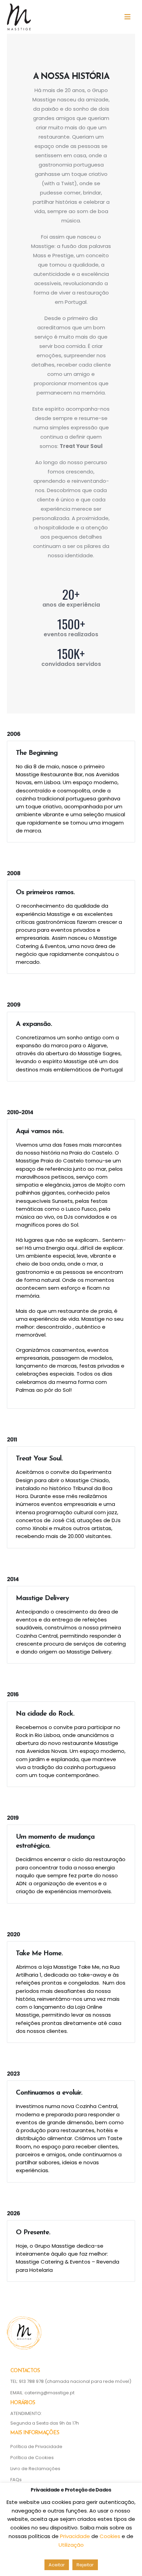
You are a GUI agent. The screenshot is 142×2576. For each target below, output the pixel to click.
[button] (130, 17)
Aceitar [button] (57, 2565)
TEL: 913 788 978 (28, 2381)
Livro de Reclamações (35, 2469)
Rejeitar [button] (85, 2565)
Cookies (111, 2536)
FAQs (16, 2480)
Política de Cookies (32, 2458)
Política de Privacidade (36, 2447)
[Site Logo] (19, 17)
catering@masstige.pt (49, 2393)
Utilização (71, 2545)
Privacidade (76, 2536)
